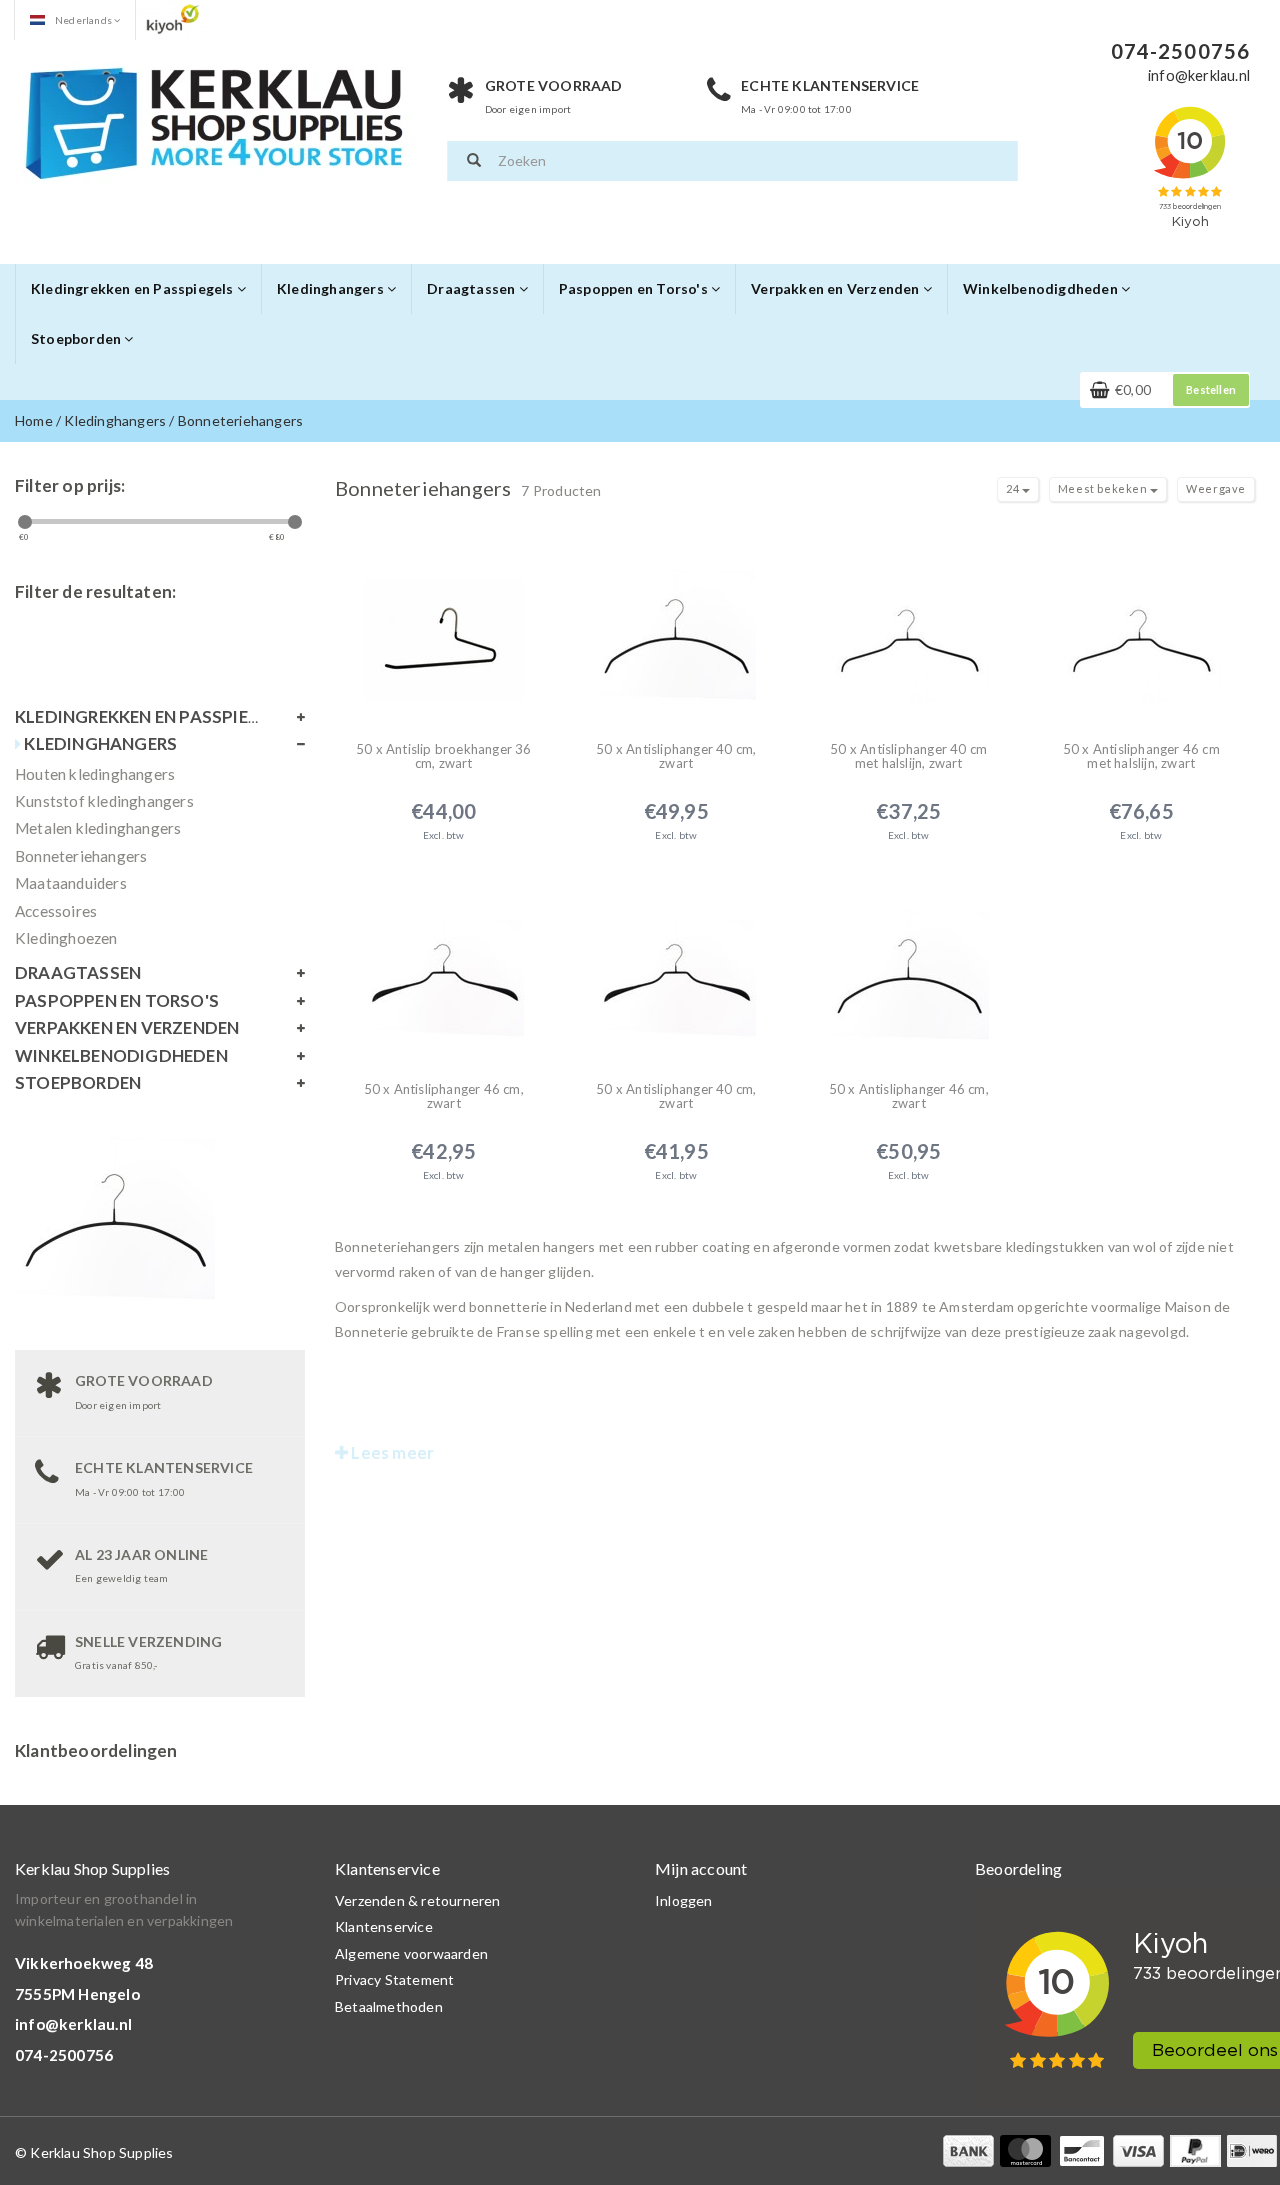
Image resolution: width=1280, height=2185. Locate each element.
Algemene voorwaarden (411, 1953)
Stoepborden (77, 338)
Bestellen (1211, 389)
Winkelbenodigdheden (1042, 288)
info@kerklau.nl (73, 2024)
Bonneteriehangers (240, 420)
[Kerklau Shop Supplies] (215, 120)
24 (1014, 488)
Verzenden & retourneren (418, 1900)
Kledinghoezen (66, 938)
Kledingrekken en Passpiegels (134, 288)
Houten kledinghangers (95, 774)
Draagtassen (472, 288)
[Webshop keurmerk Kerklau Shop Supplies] (173, 18)
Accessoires (56, 911)
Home (34, 420)
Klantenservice (384, 1926)
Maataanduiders (71, 883)
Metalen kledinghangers (98, 828)
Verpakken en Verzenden (837, 288)
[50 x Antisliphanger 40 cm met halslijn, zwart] (909, 627)
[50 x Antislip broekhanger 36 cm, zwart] (444, 627)
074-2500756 (64, 2055)
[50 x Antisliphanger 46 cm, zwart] (444, 967)
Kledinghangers (332, 288)
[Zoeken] (474, 161)
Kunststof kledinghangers (104, 801)
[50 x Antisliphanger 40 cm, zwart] (677, 627)
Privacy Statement (394, 1979)
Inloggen (684, 1900)
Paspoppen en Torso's (635, 288)
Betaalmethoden (389, 2006)
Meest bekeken (1104, 488)
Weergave (1216, 488)
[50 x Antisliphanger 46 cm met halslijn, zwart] (1142, 627)
